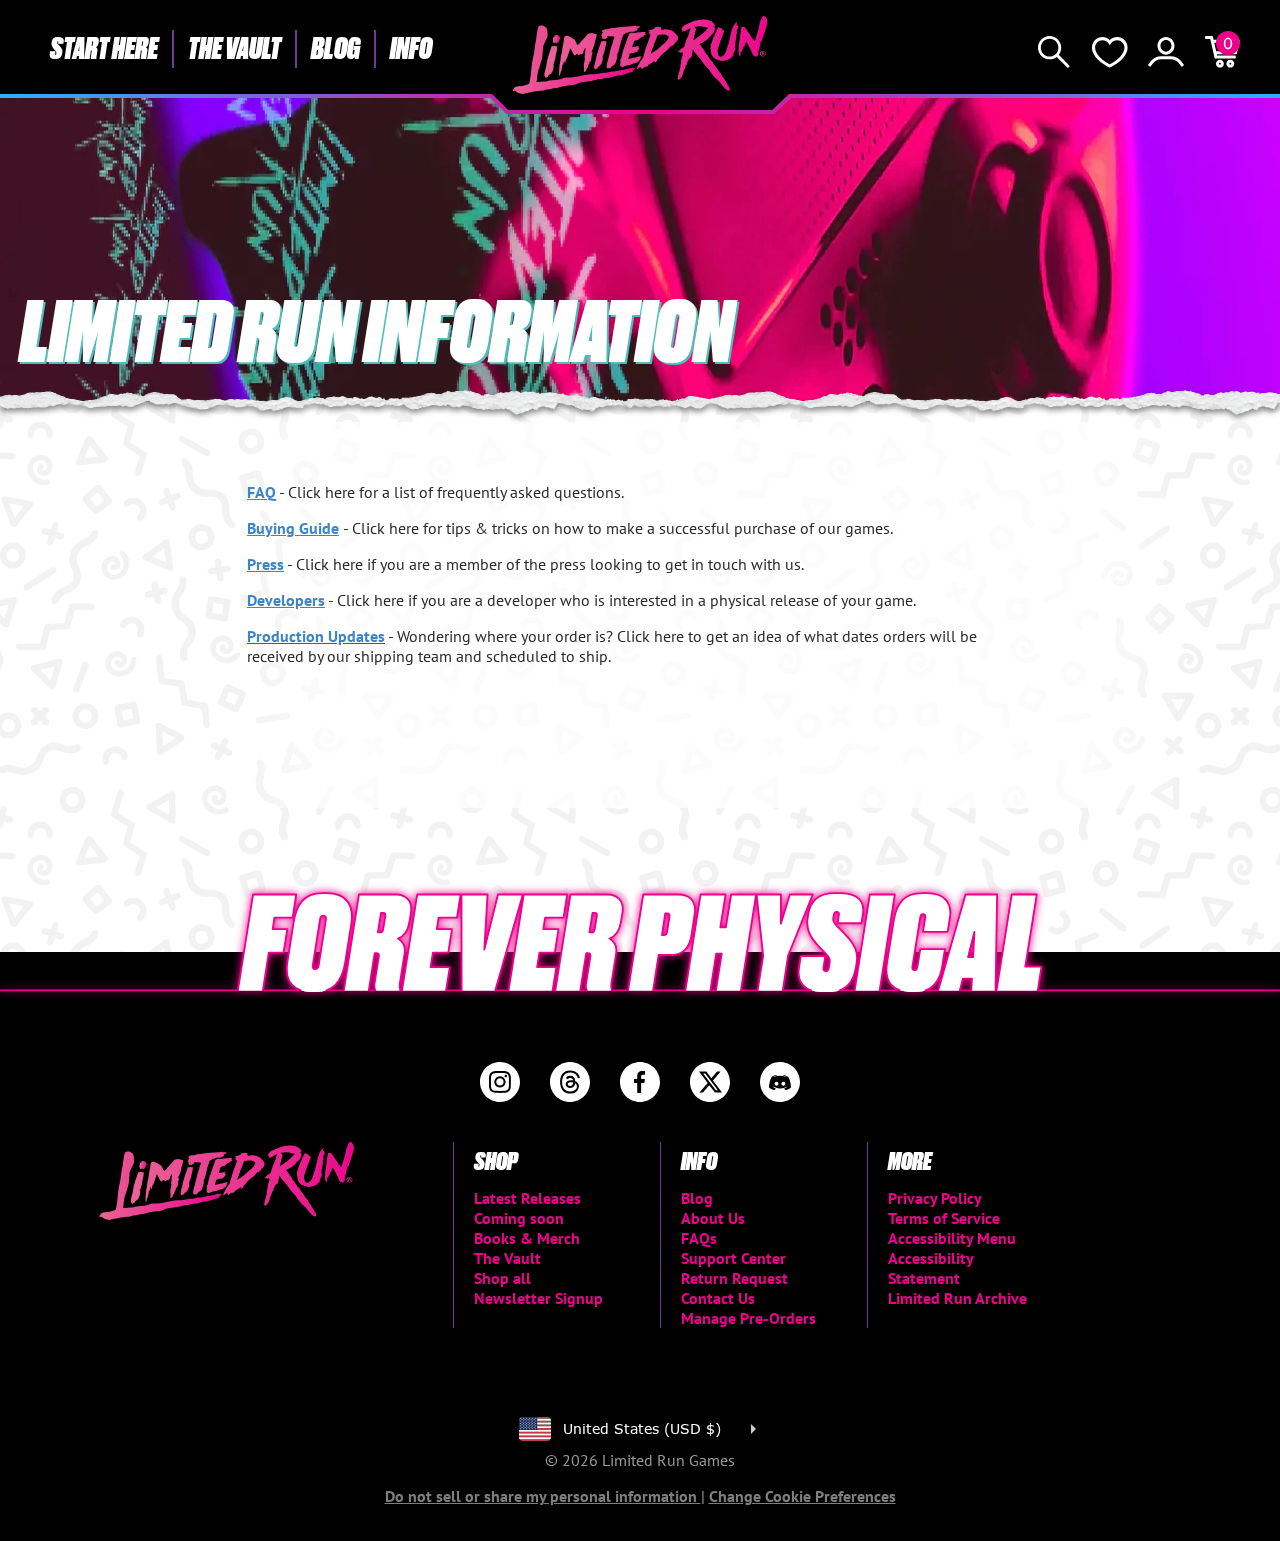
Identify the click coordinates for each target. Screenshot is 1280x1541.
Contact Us (718, 1298)
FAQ (261, 492)
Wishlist (1110, 52)
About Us (713, 1218)
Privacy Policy (935, 1198)
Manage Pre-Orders (748, 1318)
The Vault (234, 47)
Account (1166, 52)
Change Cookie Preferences (802, 1496)
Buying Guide (293, 528)
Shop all (502, 1278)
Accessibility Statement (930, 1268)
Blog (335, 47)
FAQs (699, 1238)
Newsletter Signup (538, 1298)
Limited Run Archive (957, 1298)
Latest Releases (527, 1198)
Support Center (733, 1258)
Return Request (734, 1278)
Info (411, 47)
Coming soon (519, 1218)
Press (265, 564)
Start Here (104, 47)
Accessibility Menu (952, 1238)
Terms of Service (944, 1218)
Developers (286, 600)
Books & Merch (527, 1238)
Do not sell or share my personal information (543, 1496)
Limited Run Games (640, 55)
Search (1054, 52)
